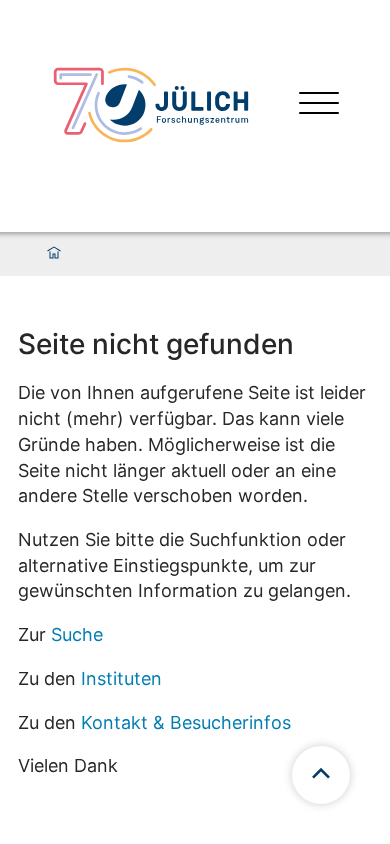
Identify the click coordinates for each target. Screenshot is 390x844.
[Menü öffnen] (319, 105)
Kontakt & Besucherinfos (186, 722)
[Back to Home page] (151, 105)
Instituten (121, 678)
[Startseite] (54, 254)
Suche (77, 634)
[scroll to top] (321, 775)
